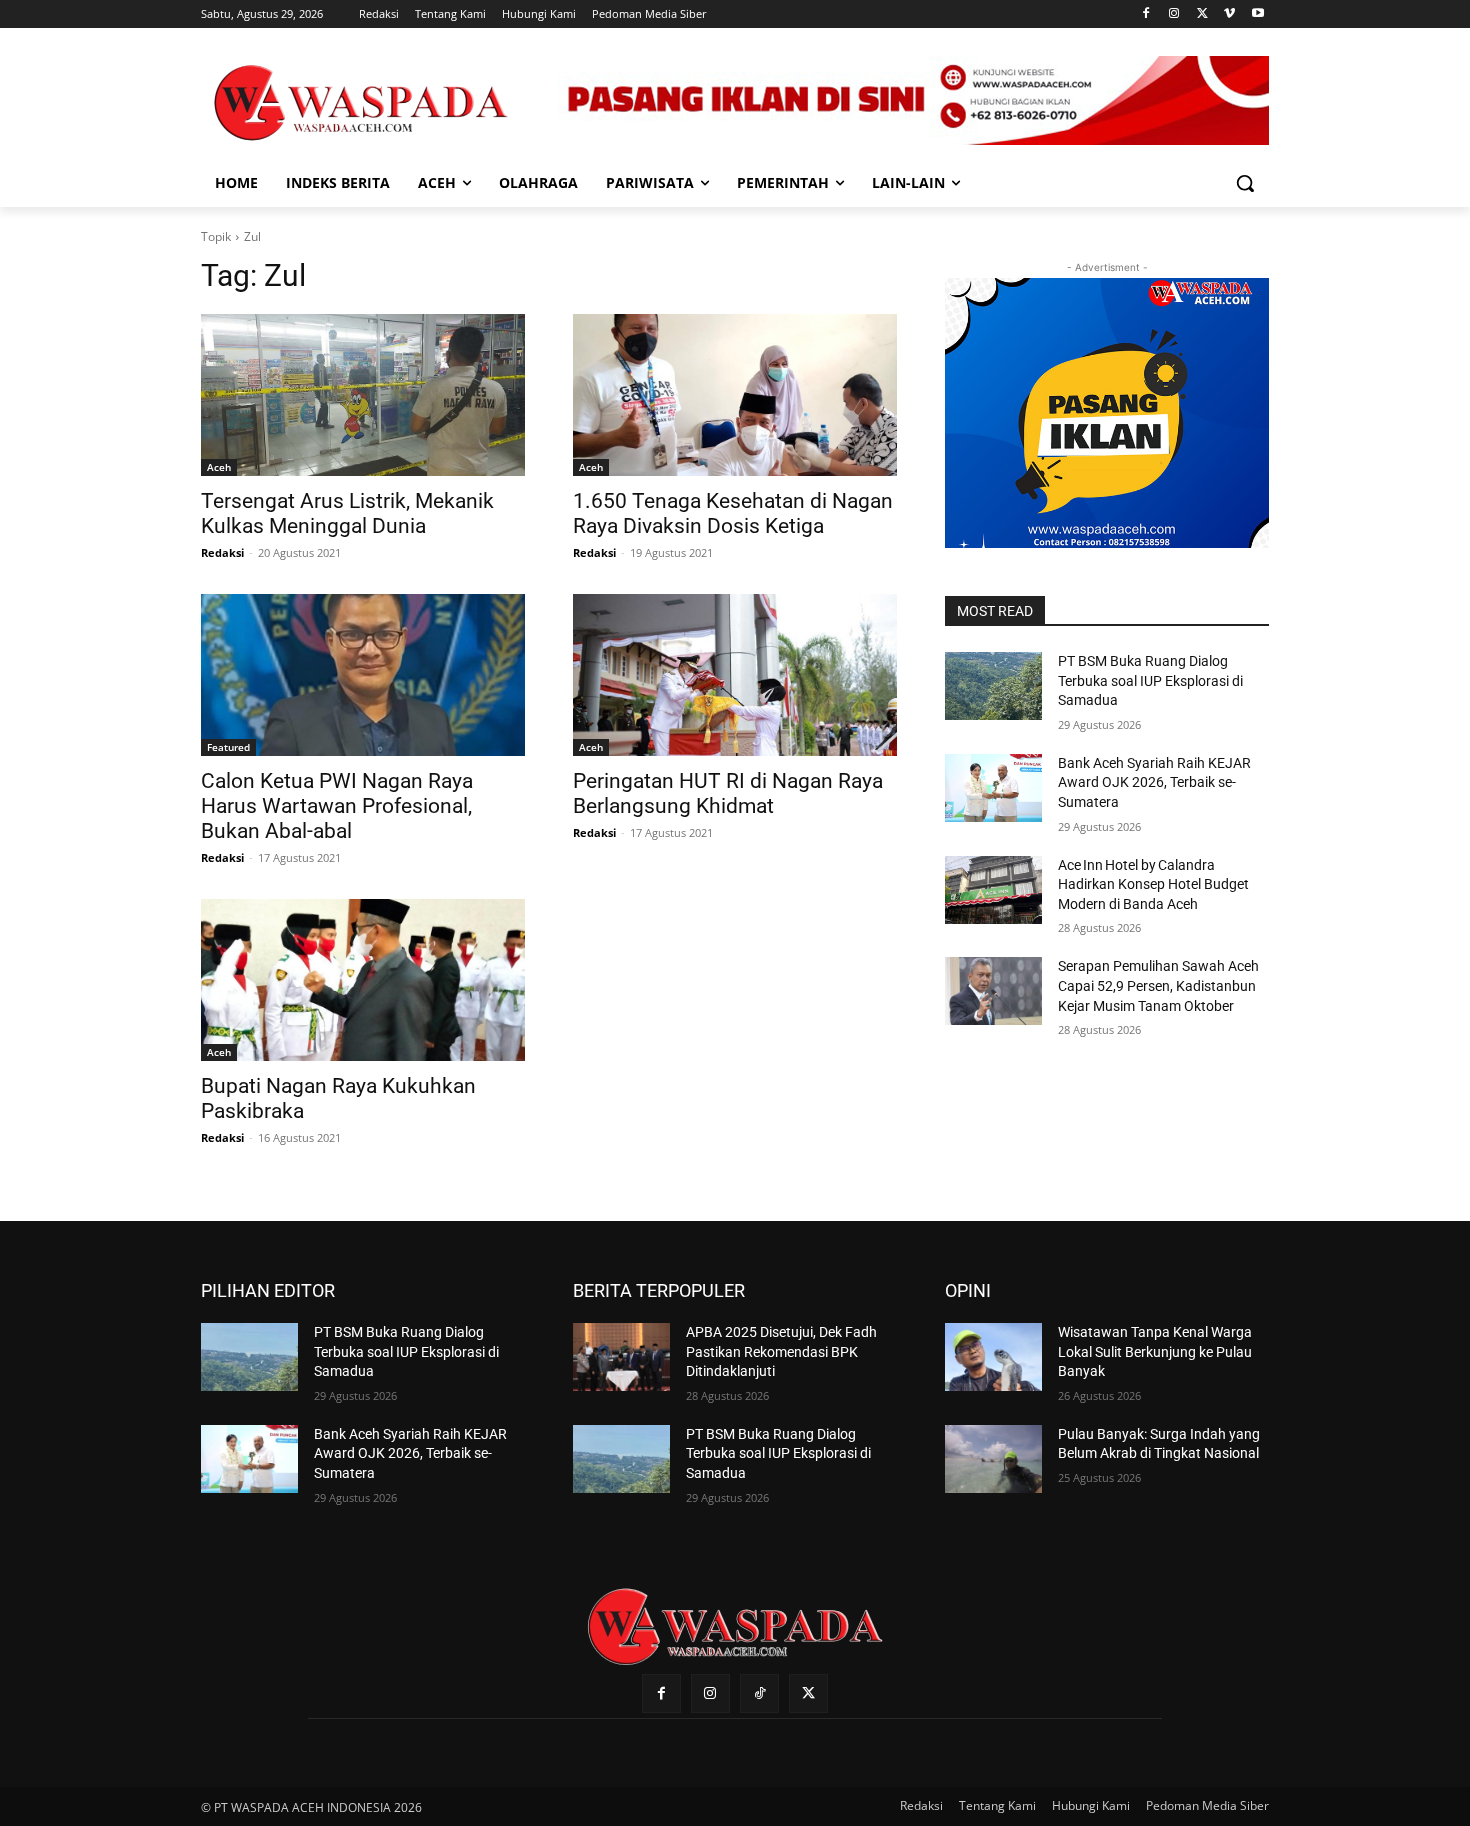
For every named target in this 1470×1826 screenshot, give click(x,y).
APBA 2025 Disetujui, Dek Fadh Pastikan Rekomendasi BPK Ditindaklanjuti (781, 1351)
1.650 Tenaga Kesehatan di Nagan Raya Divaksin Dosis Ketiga (733, 513)
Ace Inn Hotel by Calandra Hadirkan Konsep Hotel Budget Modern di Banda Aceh (1153, 884)
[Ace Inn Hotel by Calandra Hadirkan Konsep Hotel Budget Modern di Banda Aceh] (993, 890)
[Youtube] (1257, 14)
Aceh (219, 467)
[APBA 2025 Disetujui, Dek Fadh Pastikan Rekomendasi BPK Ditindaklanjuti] (621, 1357)
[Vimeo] (1229, 14)
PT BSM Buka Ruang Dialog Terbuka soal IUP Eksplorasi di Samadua (1150, 680)
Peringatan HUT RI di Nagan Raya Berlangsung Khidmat (728, 793)
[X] (1202, 14)
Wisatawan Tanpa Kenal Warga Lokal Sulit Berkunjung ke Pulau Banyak (1155, 1351)
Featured (228, 747)
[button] (1245, 183)
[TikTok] (759, 1693)
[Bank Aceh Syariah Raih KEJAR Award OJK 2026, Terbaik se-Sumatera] (993, 788)
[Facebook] (1146, 14)
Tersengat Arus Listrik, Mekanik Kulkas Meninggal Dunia (347, 513)
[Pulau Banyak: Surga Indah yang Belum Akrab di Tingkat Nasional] (993, 1459)
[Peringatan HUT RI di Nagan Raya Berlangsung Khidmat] (735, 675)
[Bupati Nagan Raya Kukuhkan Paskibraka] (363, 980)
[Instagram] (1174, 14)
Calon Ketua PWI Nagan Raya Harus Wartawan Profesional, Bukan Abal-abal (337, 806)
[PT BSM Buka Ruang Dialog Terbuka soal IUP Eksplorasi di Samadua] (993, 686)
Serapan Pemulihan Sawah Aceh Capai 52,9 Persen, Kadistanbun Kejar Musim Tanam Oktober (1158, 985)
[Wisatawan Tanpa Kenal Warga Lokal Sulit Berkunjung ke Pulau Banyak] (993, 1357)
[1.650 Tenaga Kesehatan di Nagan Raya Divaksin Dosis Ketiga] (735, 395)
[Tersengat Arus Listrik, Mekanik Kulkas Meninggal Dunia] (363, 395)
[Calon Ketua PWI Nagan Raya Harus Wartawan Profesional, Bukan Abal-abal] (363, 675)
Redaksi (222, 552)
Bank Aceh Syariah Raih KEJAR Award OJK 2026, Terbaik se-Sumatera (1154, 782)
